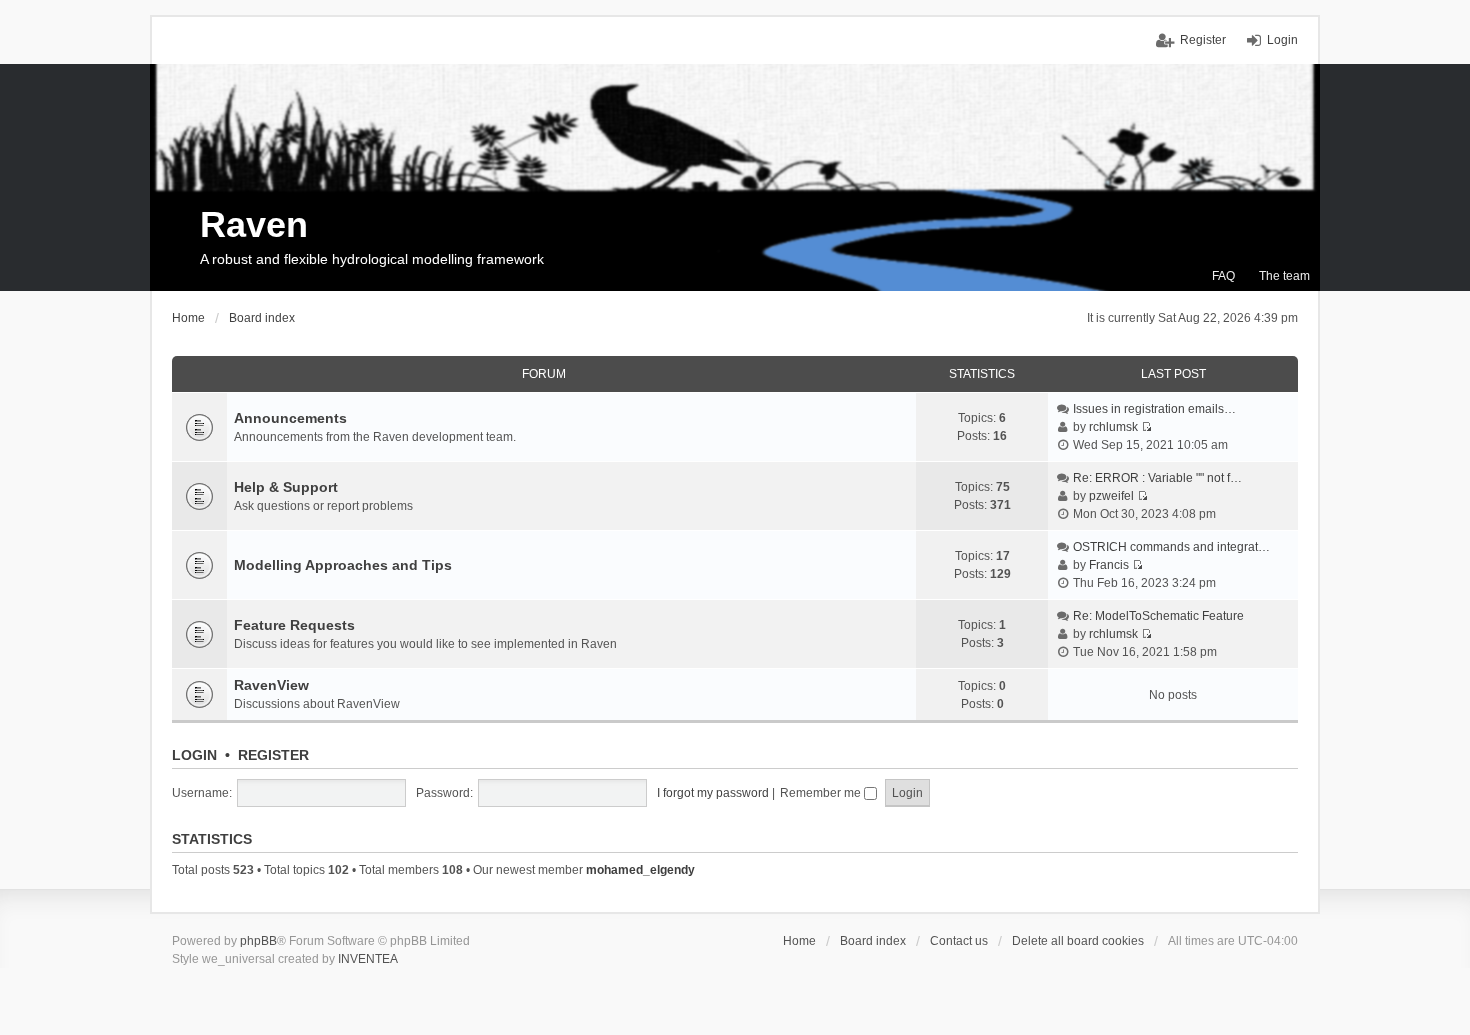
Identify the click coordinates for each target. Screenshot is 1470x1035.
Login (194, 755)
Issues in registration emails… (1154, 409)
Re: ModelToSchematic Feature (1158, 616)
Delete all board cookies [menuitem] (1078, 941)
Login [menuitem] (1282, 40)
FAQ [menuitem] (1223, 276)
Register (273, 755)
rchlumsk (1113, 427)
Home (799, 941)
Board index (873, 941)
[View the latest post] (1146, 427)
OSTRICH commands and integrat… (1171, 547)
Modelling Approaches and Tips (343, 565)
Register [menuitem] (1203, 40)
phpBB (258, 941)
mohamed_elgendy (640, 870)
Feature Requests (294, 625)
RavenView (271, 685)
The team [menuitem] (1284, 276)
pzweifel (1111, 496)
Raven (254, 224)
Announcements (290, 418)
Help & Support (286, 487)
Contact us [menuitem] (959, 941)
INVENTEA (368, 959)
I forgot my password (713, 793)
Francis (1109, 565)
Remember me (822, 793)
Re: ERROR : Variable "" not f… (1157, 478)
